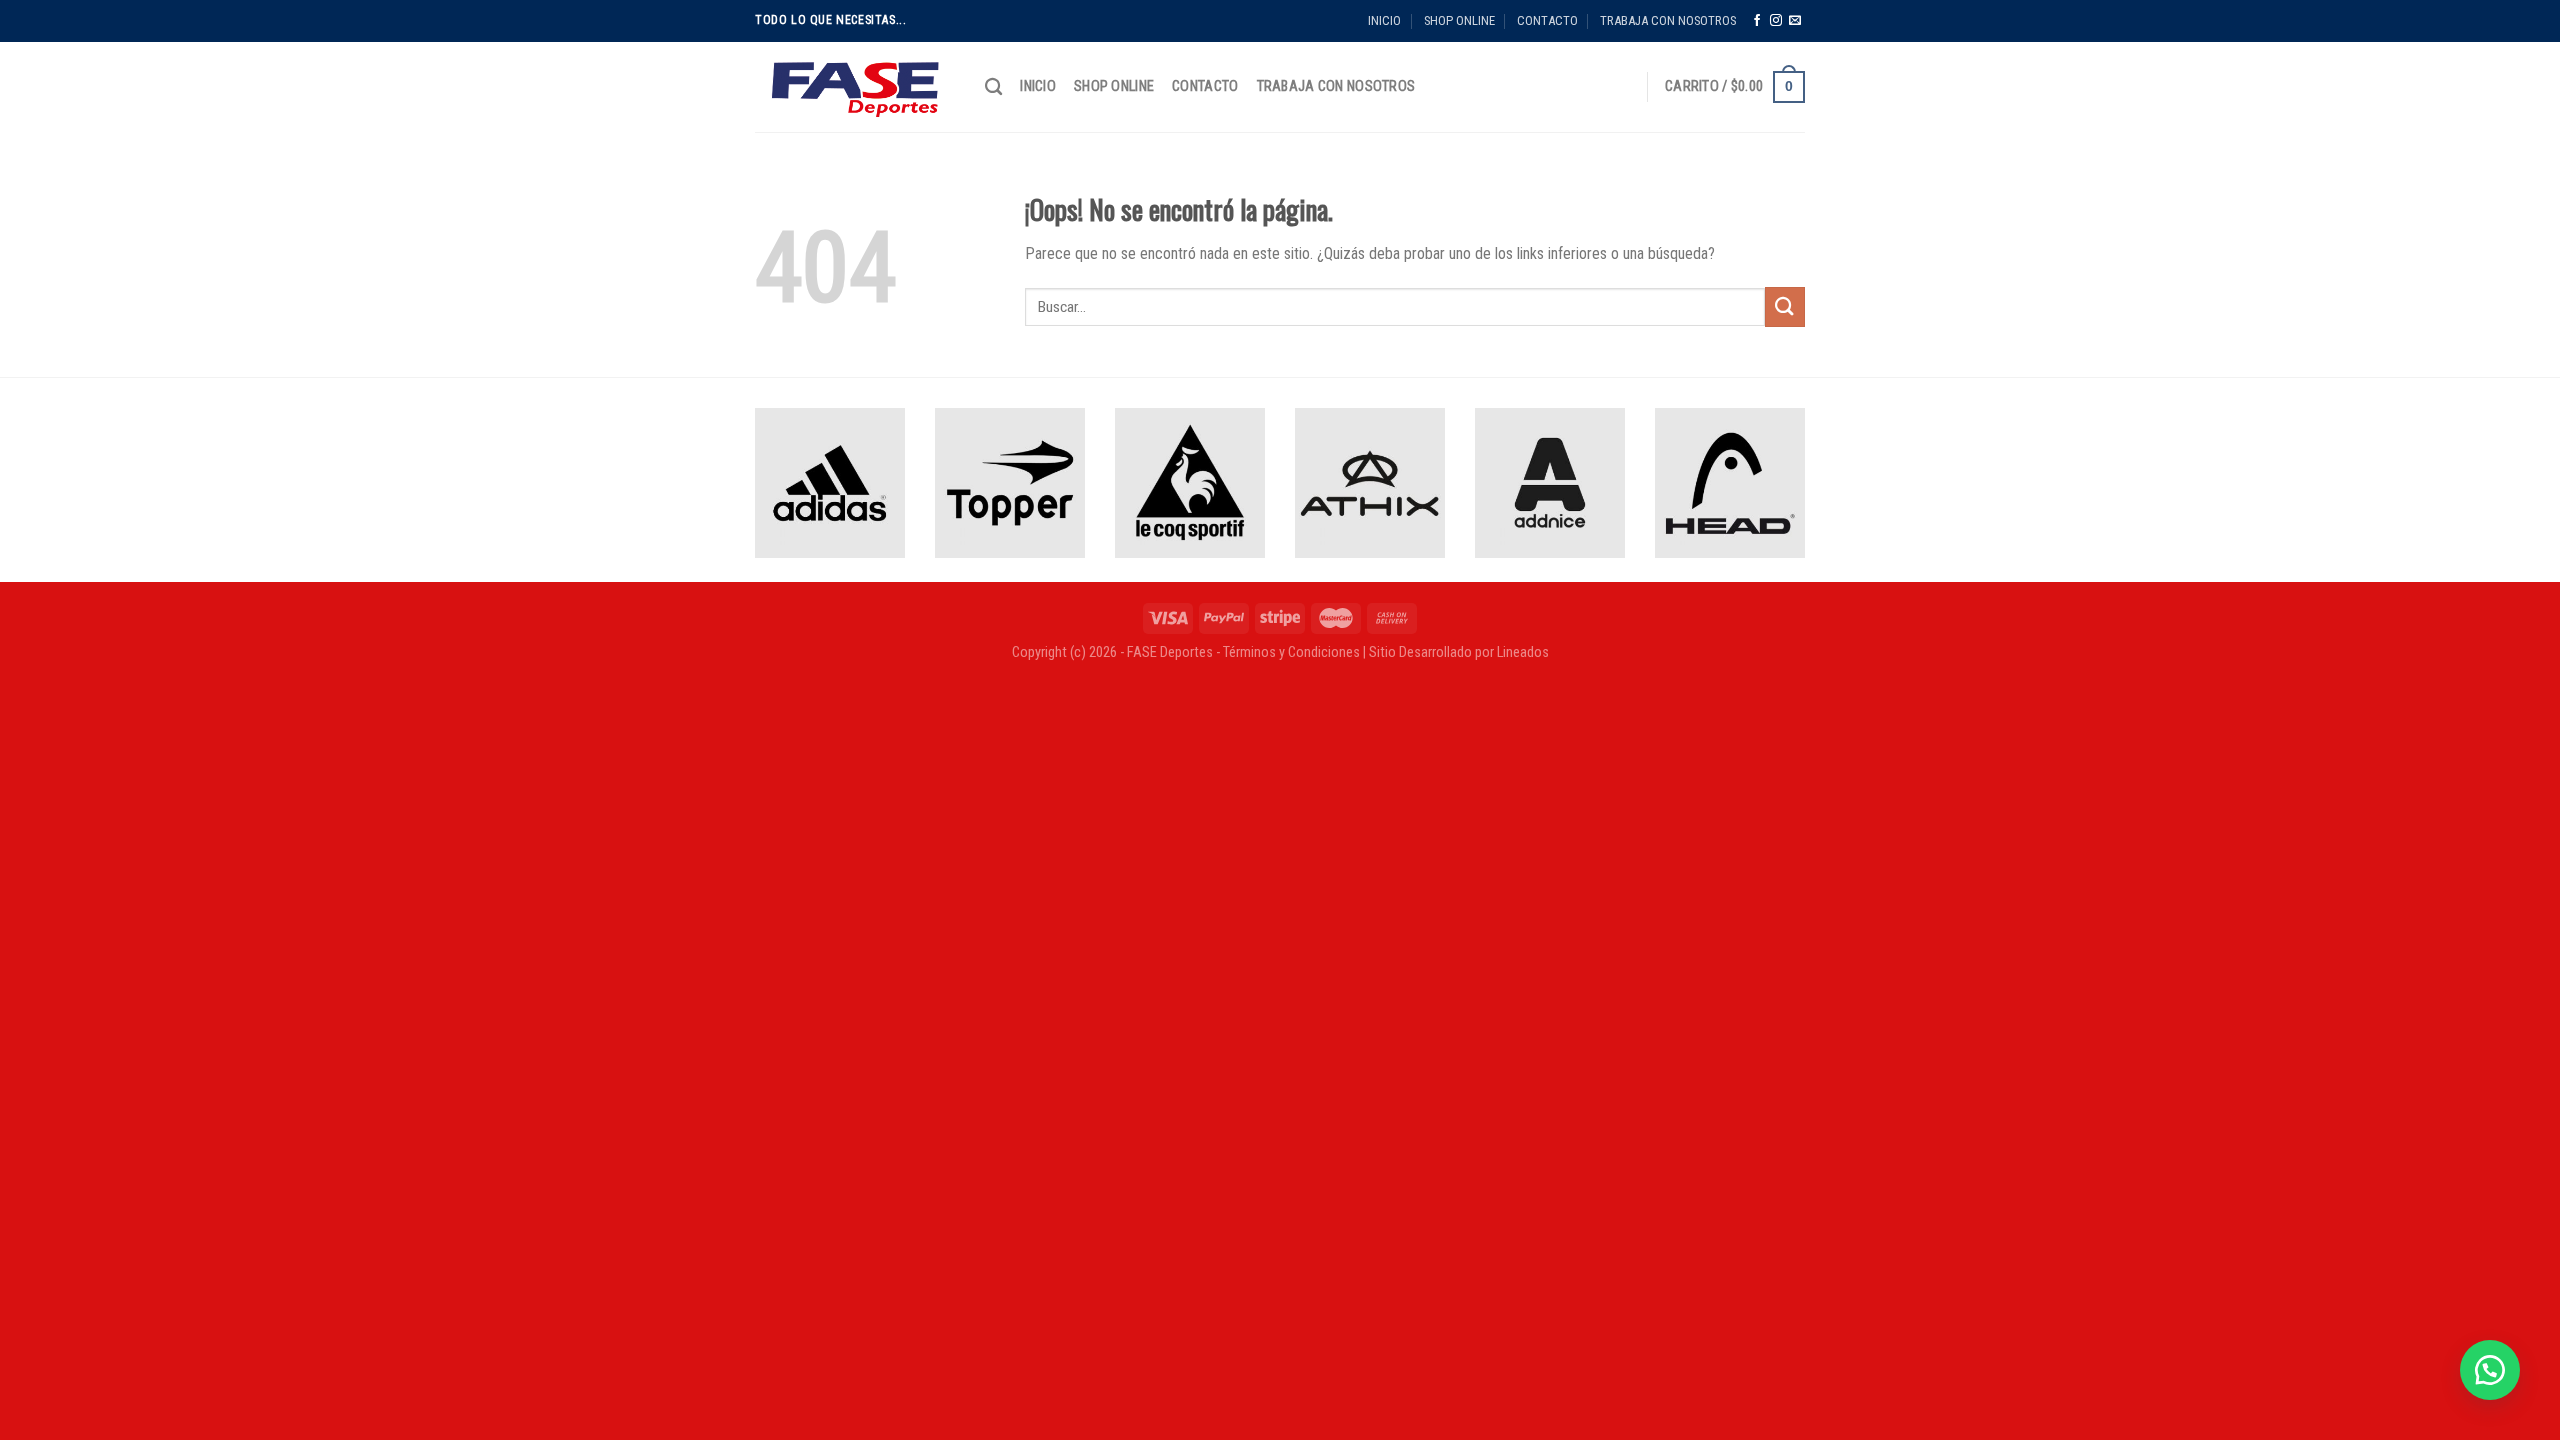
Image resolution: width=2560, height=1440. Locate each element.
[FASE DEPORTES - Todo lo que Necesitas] (855, 87)
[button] (2490, 1370)
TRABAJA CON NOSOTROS (1668, 20)
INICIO (1384, 20)
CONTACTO (1547, 20)
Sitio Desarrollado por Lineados (1459, 652)
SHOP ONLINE (1459, 20)
